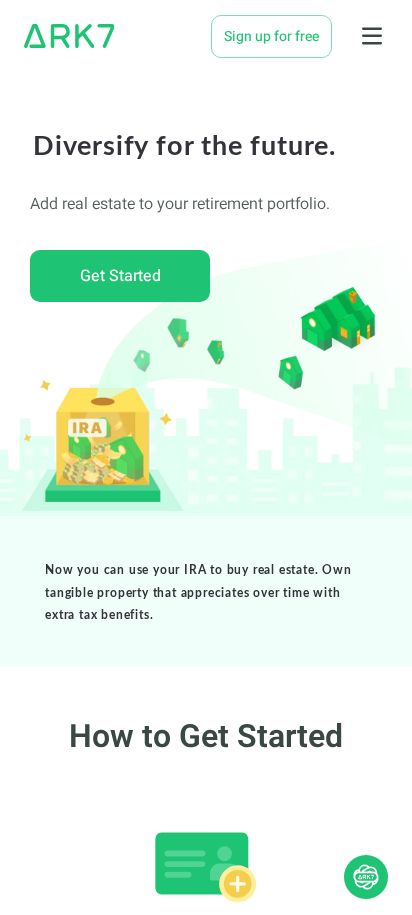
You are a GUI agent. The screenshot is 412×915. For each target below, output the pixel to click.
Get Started (120, 276)
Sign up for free (271, 36)
